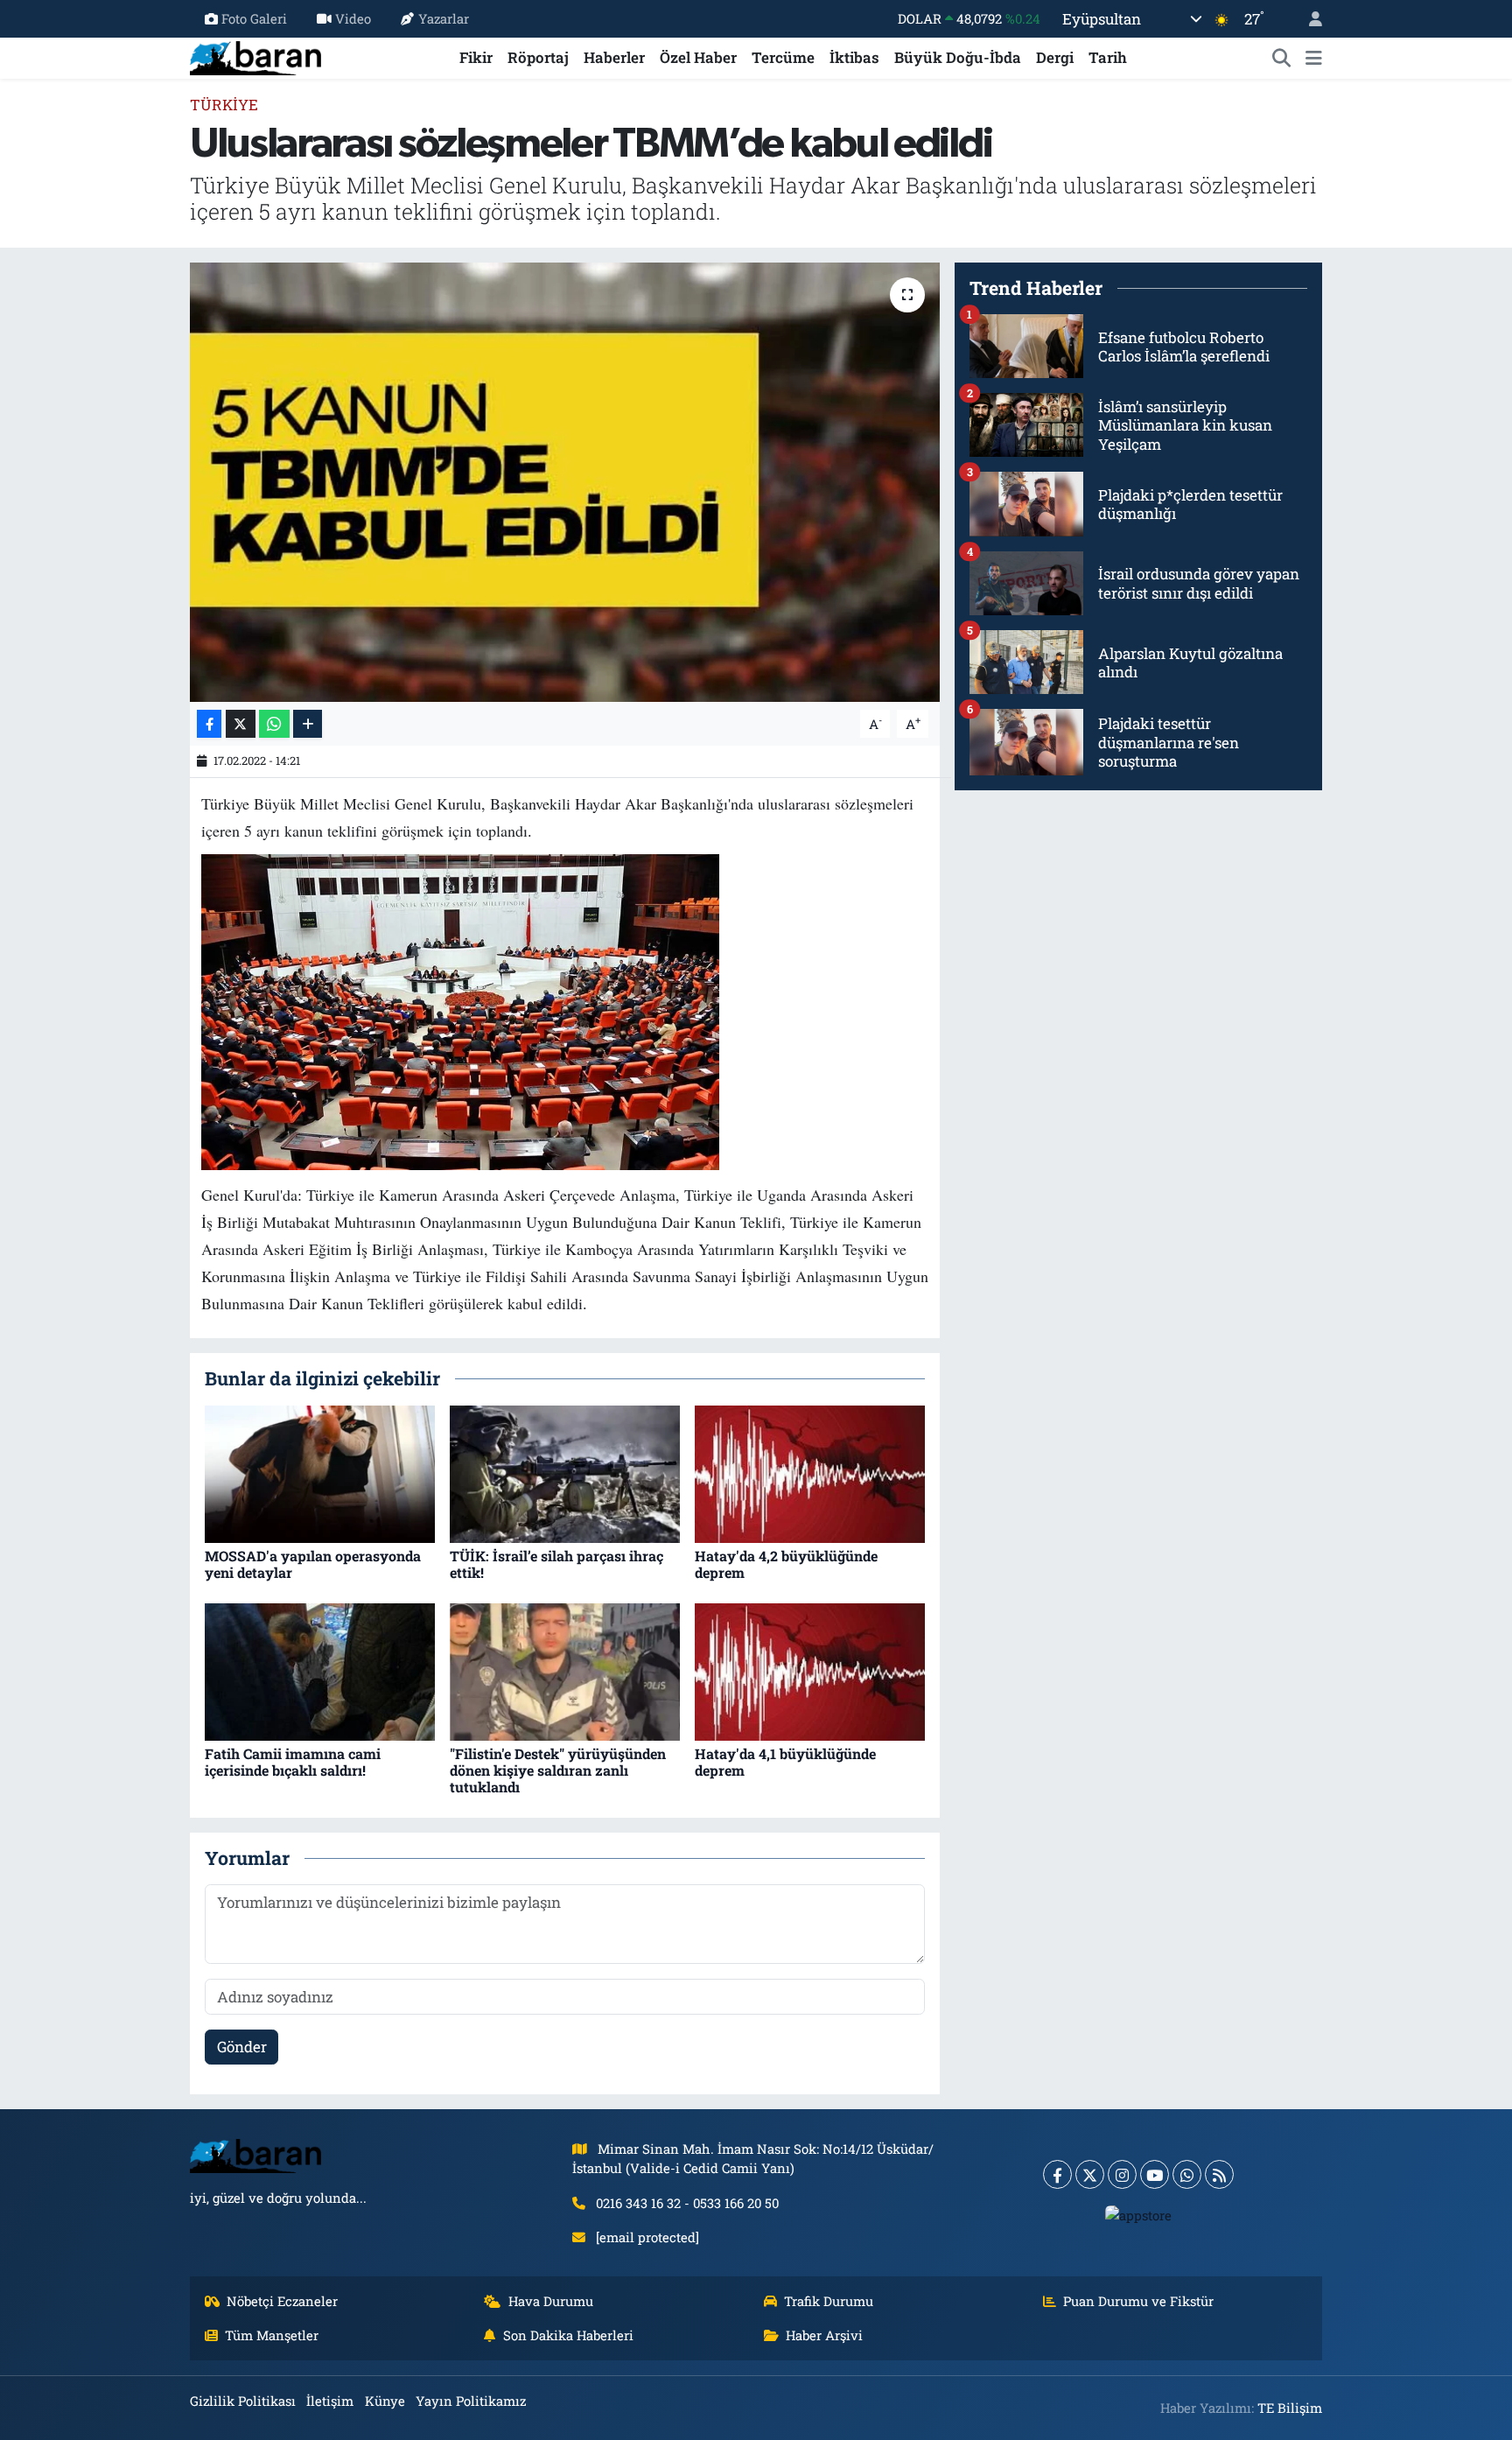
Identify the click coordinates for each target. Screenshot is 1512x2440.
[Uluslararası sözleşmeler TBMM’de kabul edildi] (565, 482)
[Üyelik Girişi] (1308, 19)
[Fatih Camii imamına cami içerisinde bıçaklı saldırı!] (320, 1670)
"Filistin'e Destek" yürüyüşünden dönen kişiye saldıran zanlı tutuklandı (558, 1770)
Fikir (476, 57)
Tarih (1108, 57)
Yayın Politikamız (471, 2401)
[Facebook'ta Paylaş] (209, 724)
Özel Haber (698, 57)
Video (353, 18)
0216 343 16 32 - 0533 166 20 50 (687, 2203)
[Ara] (1282, 58)
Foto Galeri (254, 18)
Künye (385, 2401)
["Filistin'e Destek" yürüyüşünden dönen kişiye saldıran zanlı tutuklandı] (565, 1670)
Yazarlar (444, 18)
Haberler (614, 57)
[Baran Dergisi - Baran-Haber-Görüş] (255, 56)
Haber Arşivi (824, 2335)
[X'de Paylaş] (241, 724)
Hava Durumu (551, 2301)
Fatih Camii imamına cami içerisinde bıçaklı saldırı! (293, 1762)
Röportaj (538, 57)
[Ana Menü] (1314, 58)
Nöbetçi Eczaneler (282, 2301)
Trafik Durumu (829, 2301)
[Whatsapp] (1187, 2174)
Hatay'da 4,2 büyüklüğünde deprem (786, 1564)
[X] (1090, 2174)
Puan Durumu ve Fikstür (1138, 2301)
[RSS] (1219, 2174)
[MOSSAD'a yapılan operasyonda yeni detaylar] (320, 1472)
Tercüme (783, 57)
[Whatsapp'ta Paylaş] (274, 724)
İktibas (854, 57)
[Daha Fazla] (308, 724)
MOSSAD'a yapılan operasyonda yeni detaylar (313, 1564)
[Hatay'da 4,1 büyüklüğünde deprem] (810, 1670)
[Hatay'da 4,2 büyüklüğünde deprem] (810, 1472)
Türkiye (224, 105)
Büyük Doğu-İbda (958, 57)
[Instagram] (1122, 2174)
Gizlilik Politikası (243, 2401)
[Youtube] (1155, 2174)
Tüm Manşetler (272, 2335)
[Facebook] (1057, 2174)
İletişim (330, 2401)
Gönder (242, 2047)
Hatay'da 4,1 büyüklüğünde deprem (785, 1762)
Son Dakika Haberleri (568, 2335)
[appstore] (1139, 2214)
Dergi (1055, 57)
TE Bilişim (1290, 2408)
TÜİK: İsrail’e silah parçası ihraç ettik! (556, 1564)
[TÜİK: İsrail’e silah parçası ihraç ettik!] (565, 1472)
